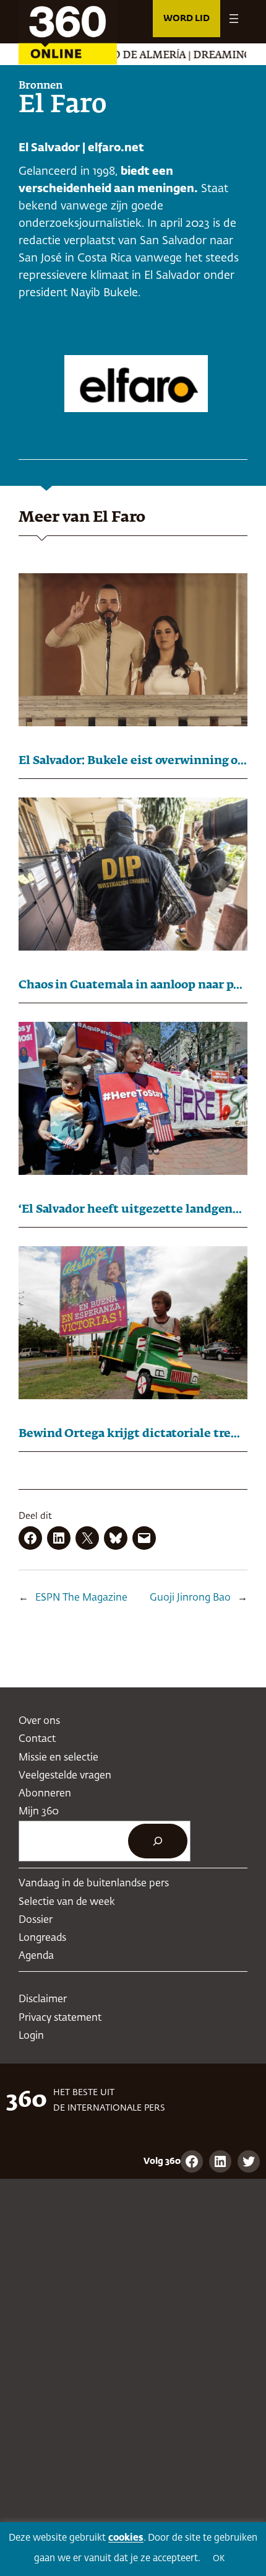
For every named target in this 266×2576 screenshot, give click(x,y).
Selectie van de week (67, 1902)
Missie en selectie (58, 1758)
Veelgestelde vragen (65, 1776)
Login (31, 2036)
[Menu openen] (234, 19)
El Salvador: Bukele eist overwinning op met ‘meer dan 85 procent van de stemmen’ (133, 761)
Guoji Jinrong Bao (190, 1598)
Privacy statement (60, 2018)
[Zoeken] (158, 1841)
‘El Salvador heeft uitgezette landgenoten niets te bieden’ (133, 1210)
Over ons (39, 1721)
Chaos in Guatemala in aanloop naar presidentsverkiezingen (133, 985)
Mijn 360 (39, 1812)
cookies (126, 2538)
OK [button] (219, 2559)
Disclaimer (43, 1999)
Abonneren (45, 1794)
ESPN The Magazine (81, 1598)
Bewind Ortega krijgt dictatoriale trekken (133, 1434)
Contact (37, 1739)
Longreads (42, 1938)
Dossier (36, 1920)
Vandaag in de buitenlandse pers (94, 1884)
